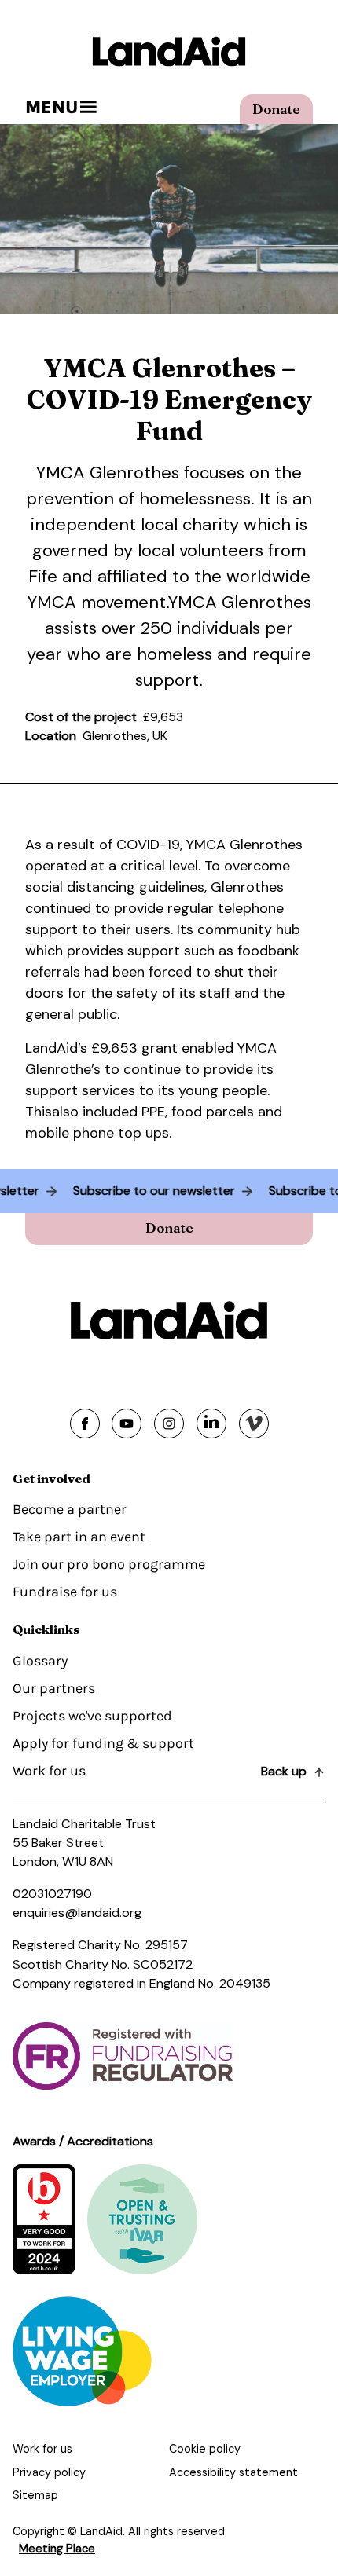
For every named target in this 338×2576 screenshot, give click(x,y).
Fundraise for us (65, 1592)
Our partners (54, 1688)
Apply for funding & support (103, 1743)
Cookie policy (205, 2449)
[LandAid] (169, 51)
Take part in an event (79, 1537)
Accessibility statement (233, 2472)
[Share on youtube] (127, 1424)
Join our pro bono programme (109, 1564)
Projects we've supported (92, 1716)
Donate (276, 109)
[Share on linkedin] (211, 1424)
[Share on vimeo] (254, 1424)
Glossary (40, 1661)
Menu (51, 107)
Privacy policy (49, 2472)
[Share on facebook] (85, 1424)
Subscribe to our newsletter (160, 1191)
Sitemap (35, 2495)
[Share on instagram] (169, 1424)
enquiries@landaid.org (77, 1913)
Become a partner (70, 1509)
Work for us (49, 1771)
